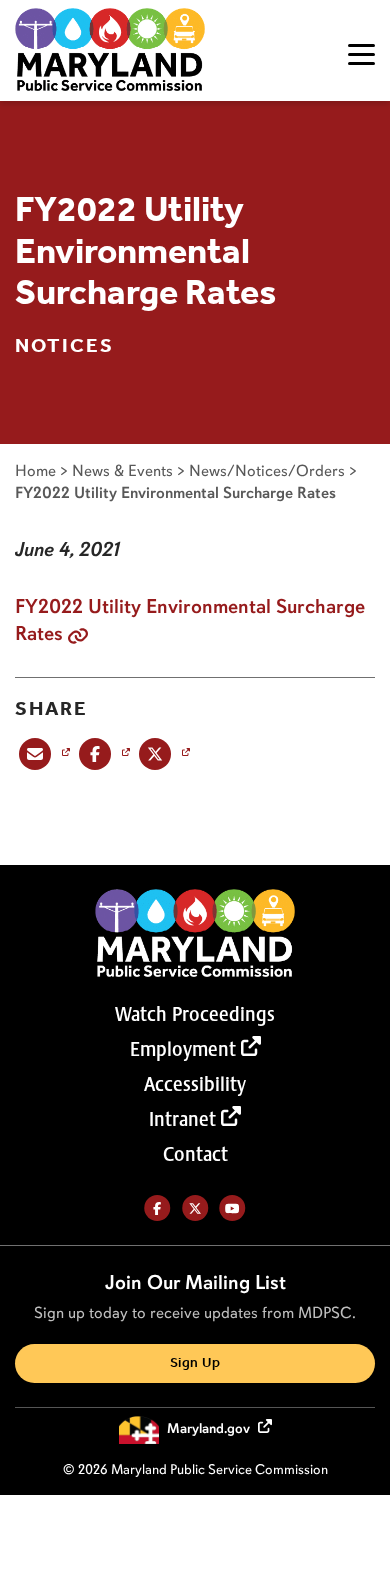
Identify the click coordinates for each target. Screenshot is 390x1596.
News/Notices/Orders (267, 470)
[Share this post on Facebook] (102, 753)
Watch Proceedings (195, 1014)
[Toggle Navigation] (361, 54)
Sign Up (195, 1363)
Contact (195, 1154)
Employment (183, 1049)
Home (35, 470)
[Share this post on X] (162, 753)
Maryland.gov (210, 1428)
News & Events (122, 470)
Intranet (182, 1119)
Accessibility (195, 1084)
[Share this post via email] (42, 753)
